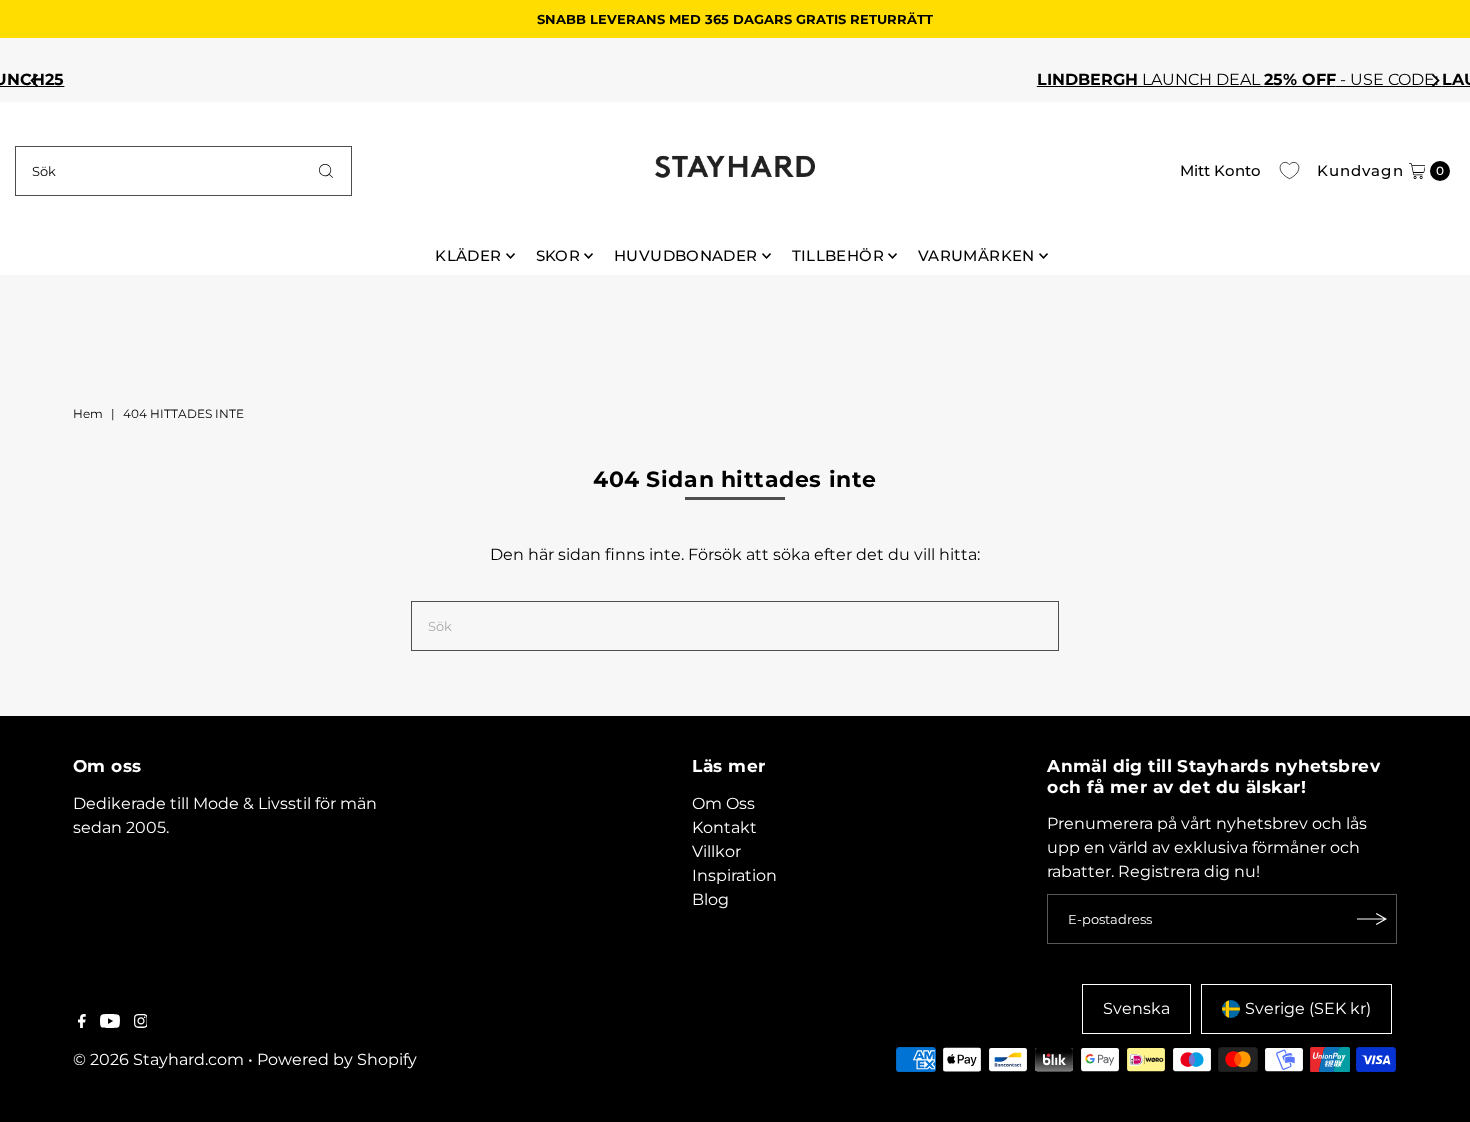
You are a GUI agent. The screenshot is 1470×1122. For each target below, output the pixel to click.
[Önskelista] (1289, 171)
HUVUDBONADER (686, 255)
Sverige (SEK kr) (1308, 1008)
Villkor (716, 851)
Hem (88, 413)
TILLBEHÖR (838, 255)
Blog (710, 899)
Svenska (1136, 1008)
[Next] (1435, 80)
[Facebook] (82, 1023)
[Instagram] (141, 1023)
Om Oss (723, 803)
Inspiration (734, 875)
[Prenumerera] (1372, 919)
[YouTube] (110, 1023)
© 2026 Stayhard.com (158, 1059)
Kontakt (724, 827)
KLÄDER (468, 255)
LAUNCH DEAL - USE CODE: (825, 79)
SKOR (558, 255)
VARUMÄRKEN (976, 255)
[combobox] (184, 171)
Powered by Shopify (337, 1059)
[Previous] (35, 80)
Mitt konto (1220, 170)
